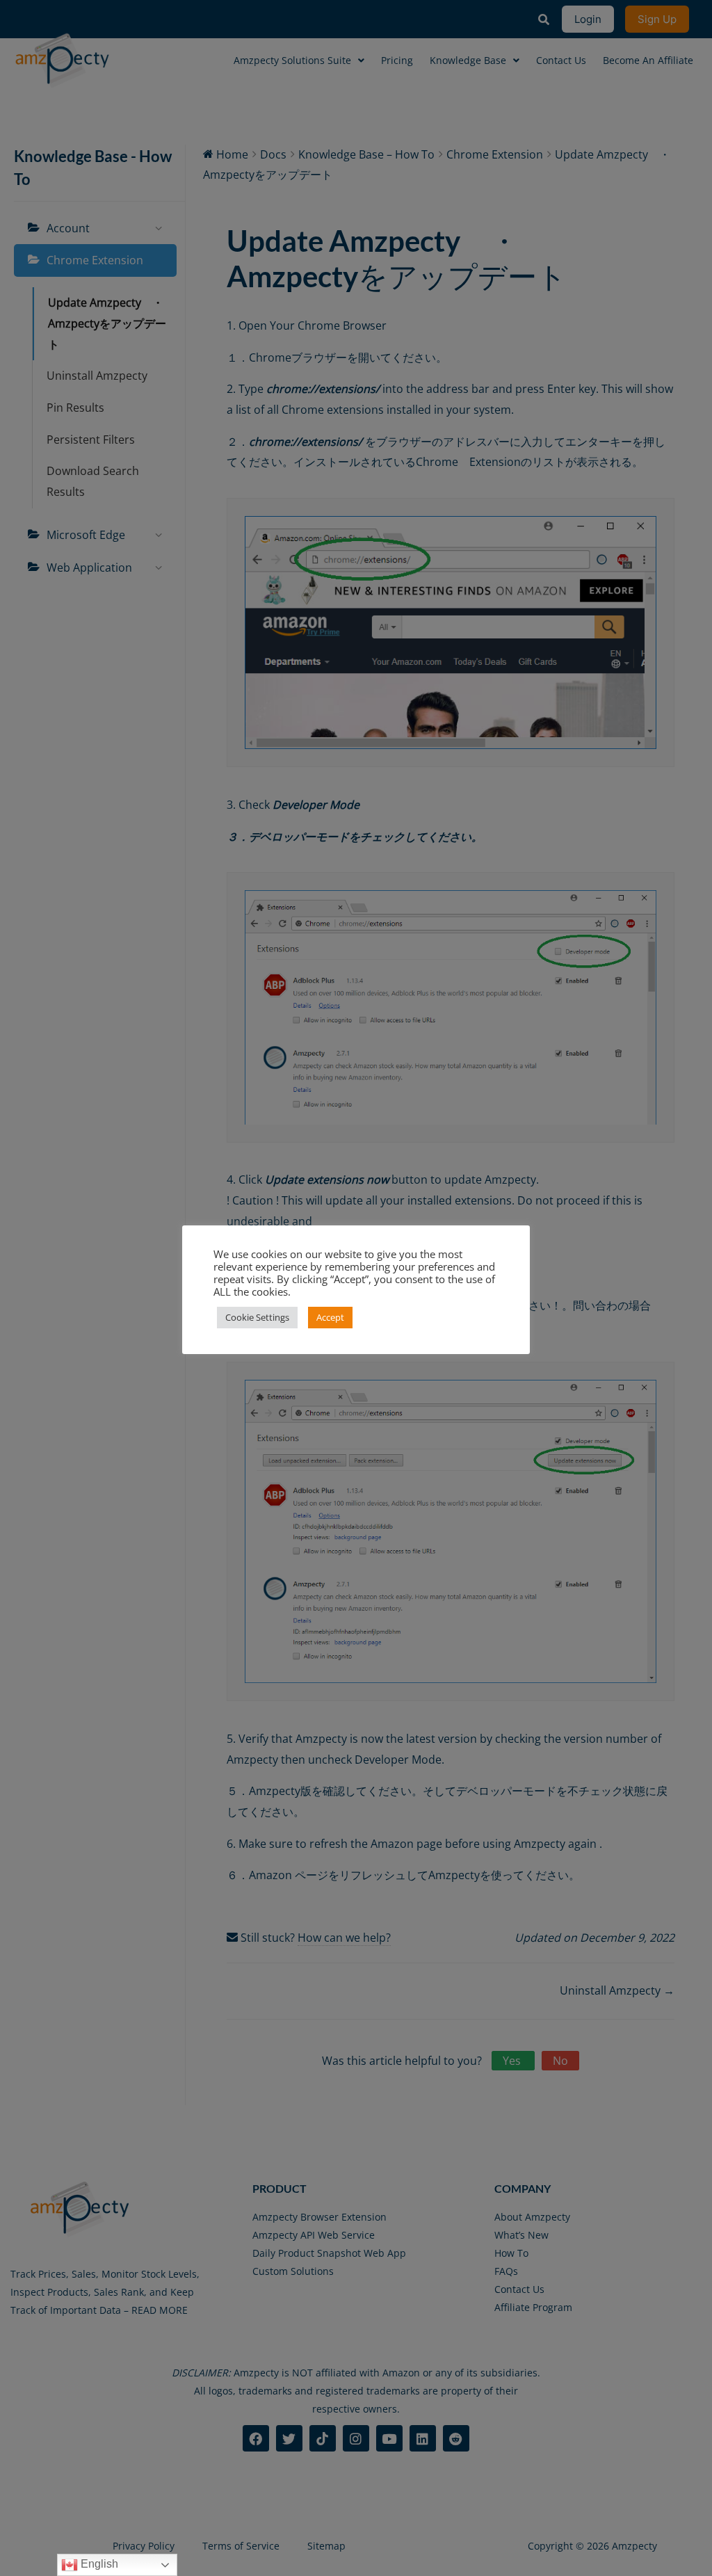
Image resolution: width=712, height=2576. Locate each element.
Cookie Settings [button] (257, 1317)
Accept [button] (330, 1317)
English (98, 2564)
